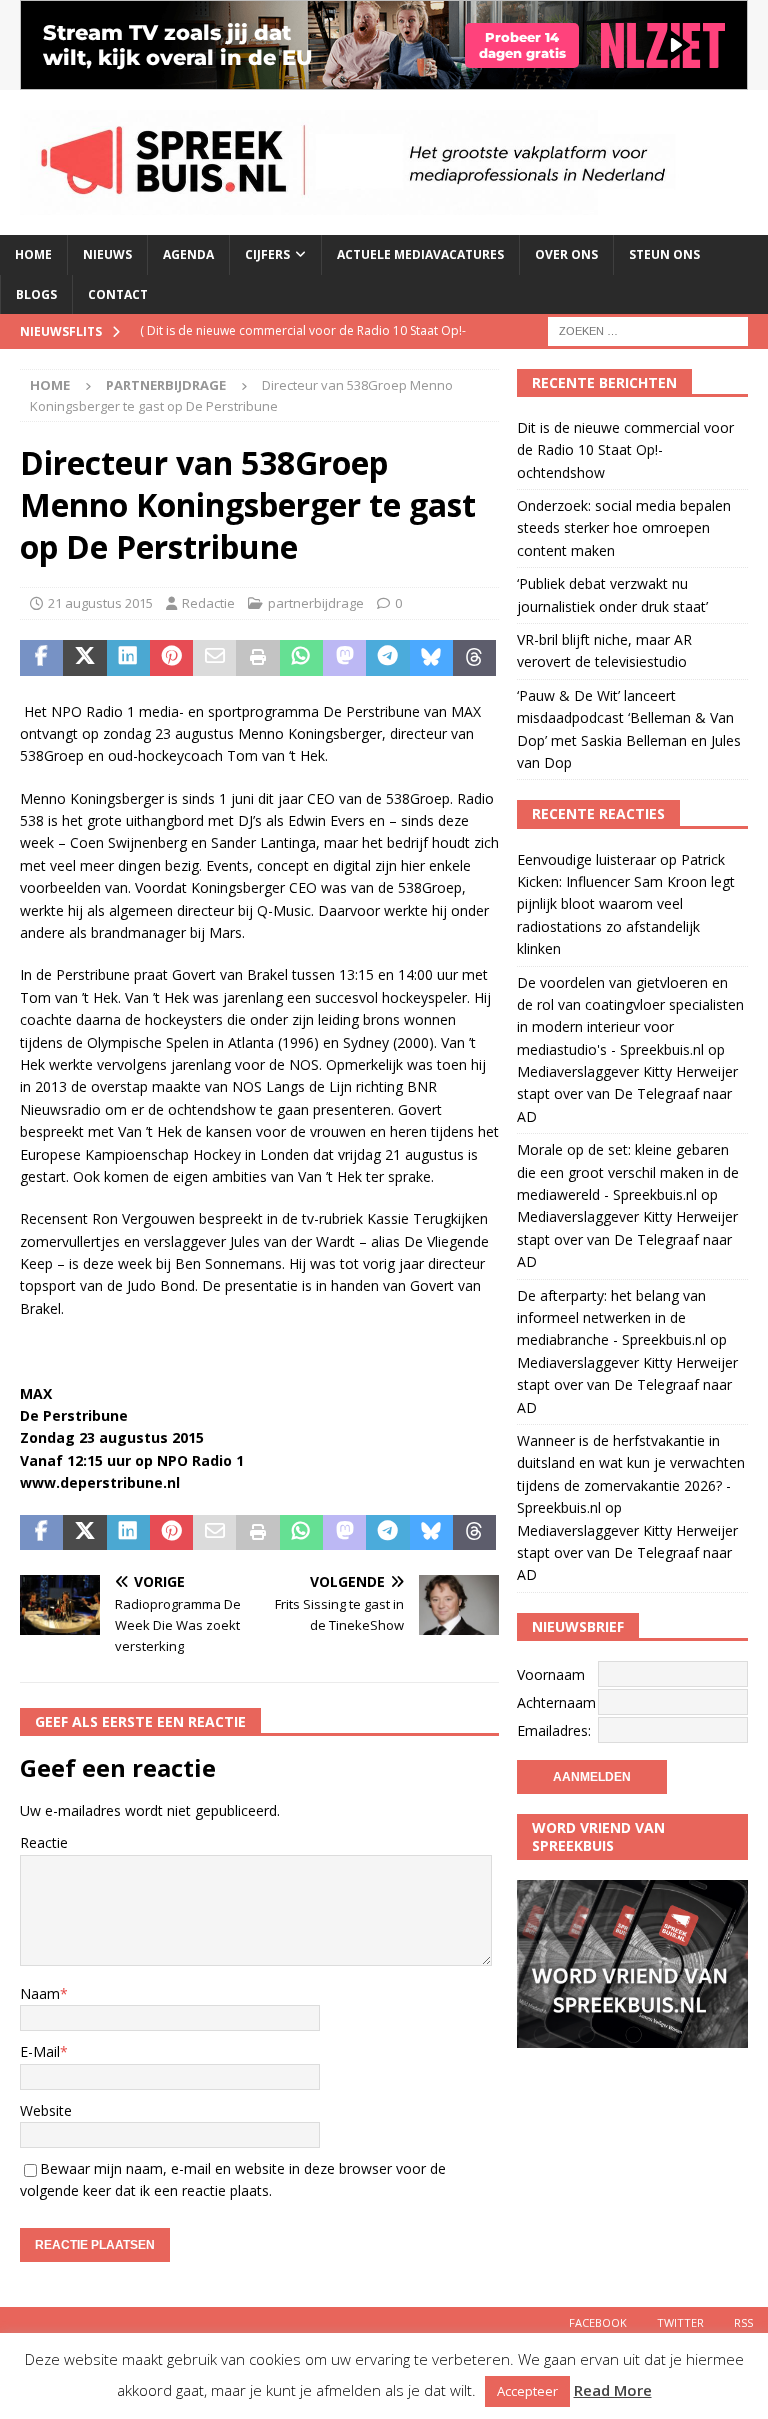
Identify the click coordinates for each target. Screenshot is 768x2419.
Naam (40, 1993)
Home (33, 254)
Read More (613, 2390)
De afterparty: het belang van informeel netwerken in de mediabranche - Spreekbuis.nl (611, 1318)
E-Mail (40, 2051)
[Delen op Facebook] (41, 658)
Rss (743, 2322)
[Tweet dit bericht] (84, 658)
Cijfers (267, 254)
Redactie (208, 603)
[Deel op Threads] (474, 658)
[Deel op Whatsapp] (301, 658)
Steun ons (664, 254)
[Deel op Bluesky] (431, 658)
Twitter (680, 2322)
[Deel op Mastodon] (344, 658)
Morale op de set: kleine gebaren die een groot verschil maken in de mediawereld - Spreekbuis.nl (628, 1172)
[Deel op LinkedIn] (128, 658)
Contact (118, 294)
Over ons (566, 254)
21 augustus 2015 (100, 603)
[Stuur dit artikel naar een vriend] (214, 658)
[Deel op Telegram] (387, 658)
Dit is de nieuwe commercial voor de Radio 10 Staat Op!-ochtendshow (625, 450)
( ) (303, 347)
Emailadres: (554, 1730)
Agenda (188, 254)
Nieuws (107, 254)
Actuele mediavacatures (420, 254)
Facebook (598, 2322)
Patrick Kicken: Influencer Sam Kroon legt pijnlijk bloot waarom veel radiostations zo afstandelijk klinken (626, 904)
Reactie (44, 1842)
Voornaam (551, 1674)
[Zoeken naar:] (648, 329)
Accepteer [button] (527, 2391)
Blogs (36, 294)
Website (46, 2110)
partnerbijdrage (316, 603)
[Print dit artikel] (257, 658)
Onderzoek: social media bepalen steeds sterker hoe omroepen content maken (624, 528)
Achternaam (556, 1702)
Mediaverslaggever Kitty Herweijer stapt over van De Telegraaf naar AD (627, 1094)
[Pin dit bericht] (171, 658)
